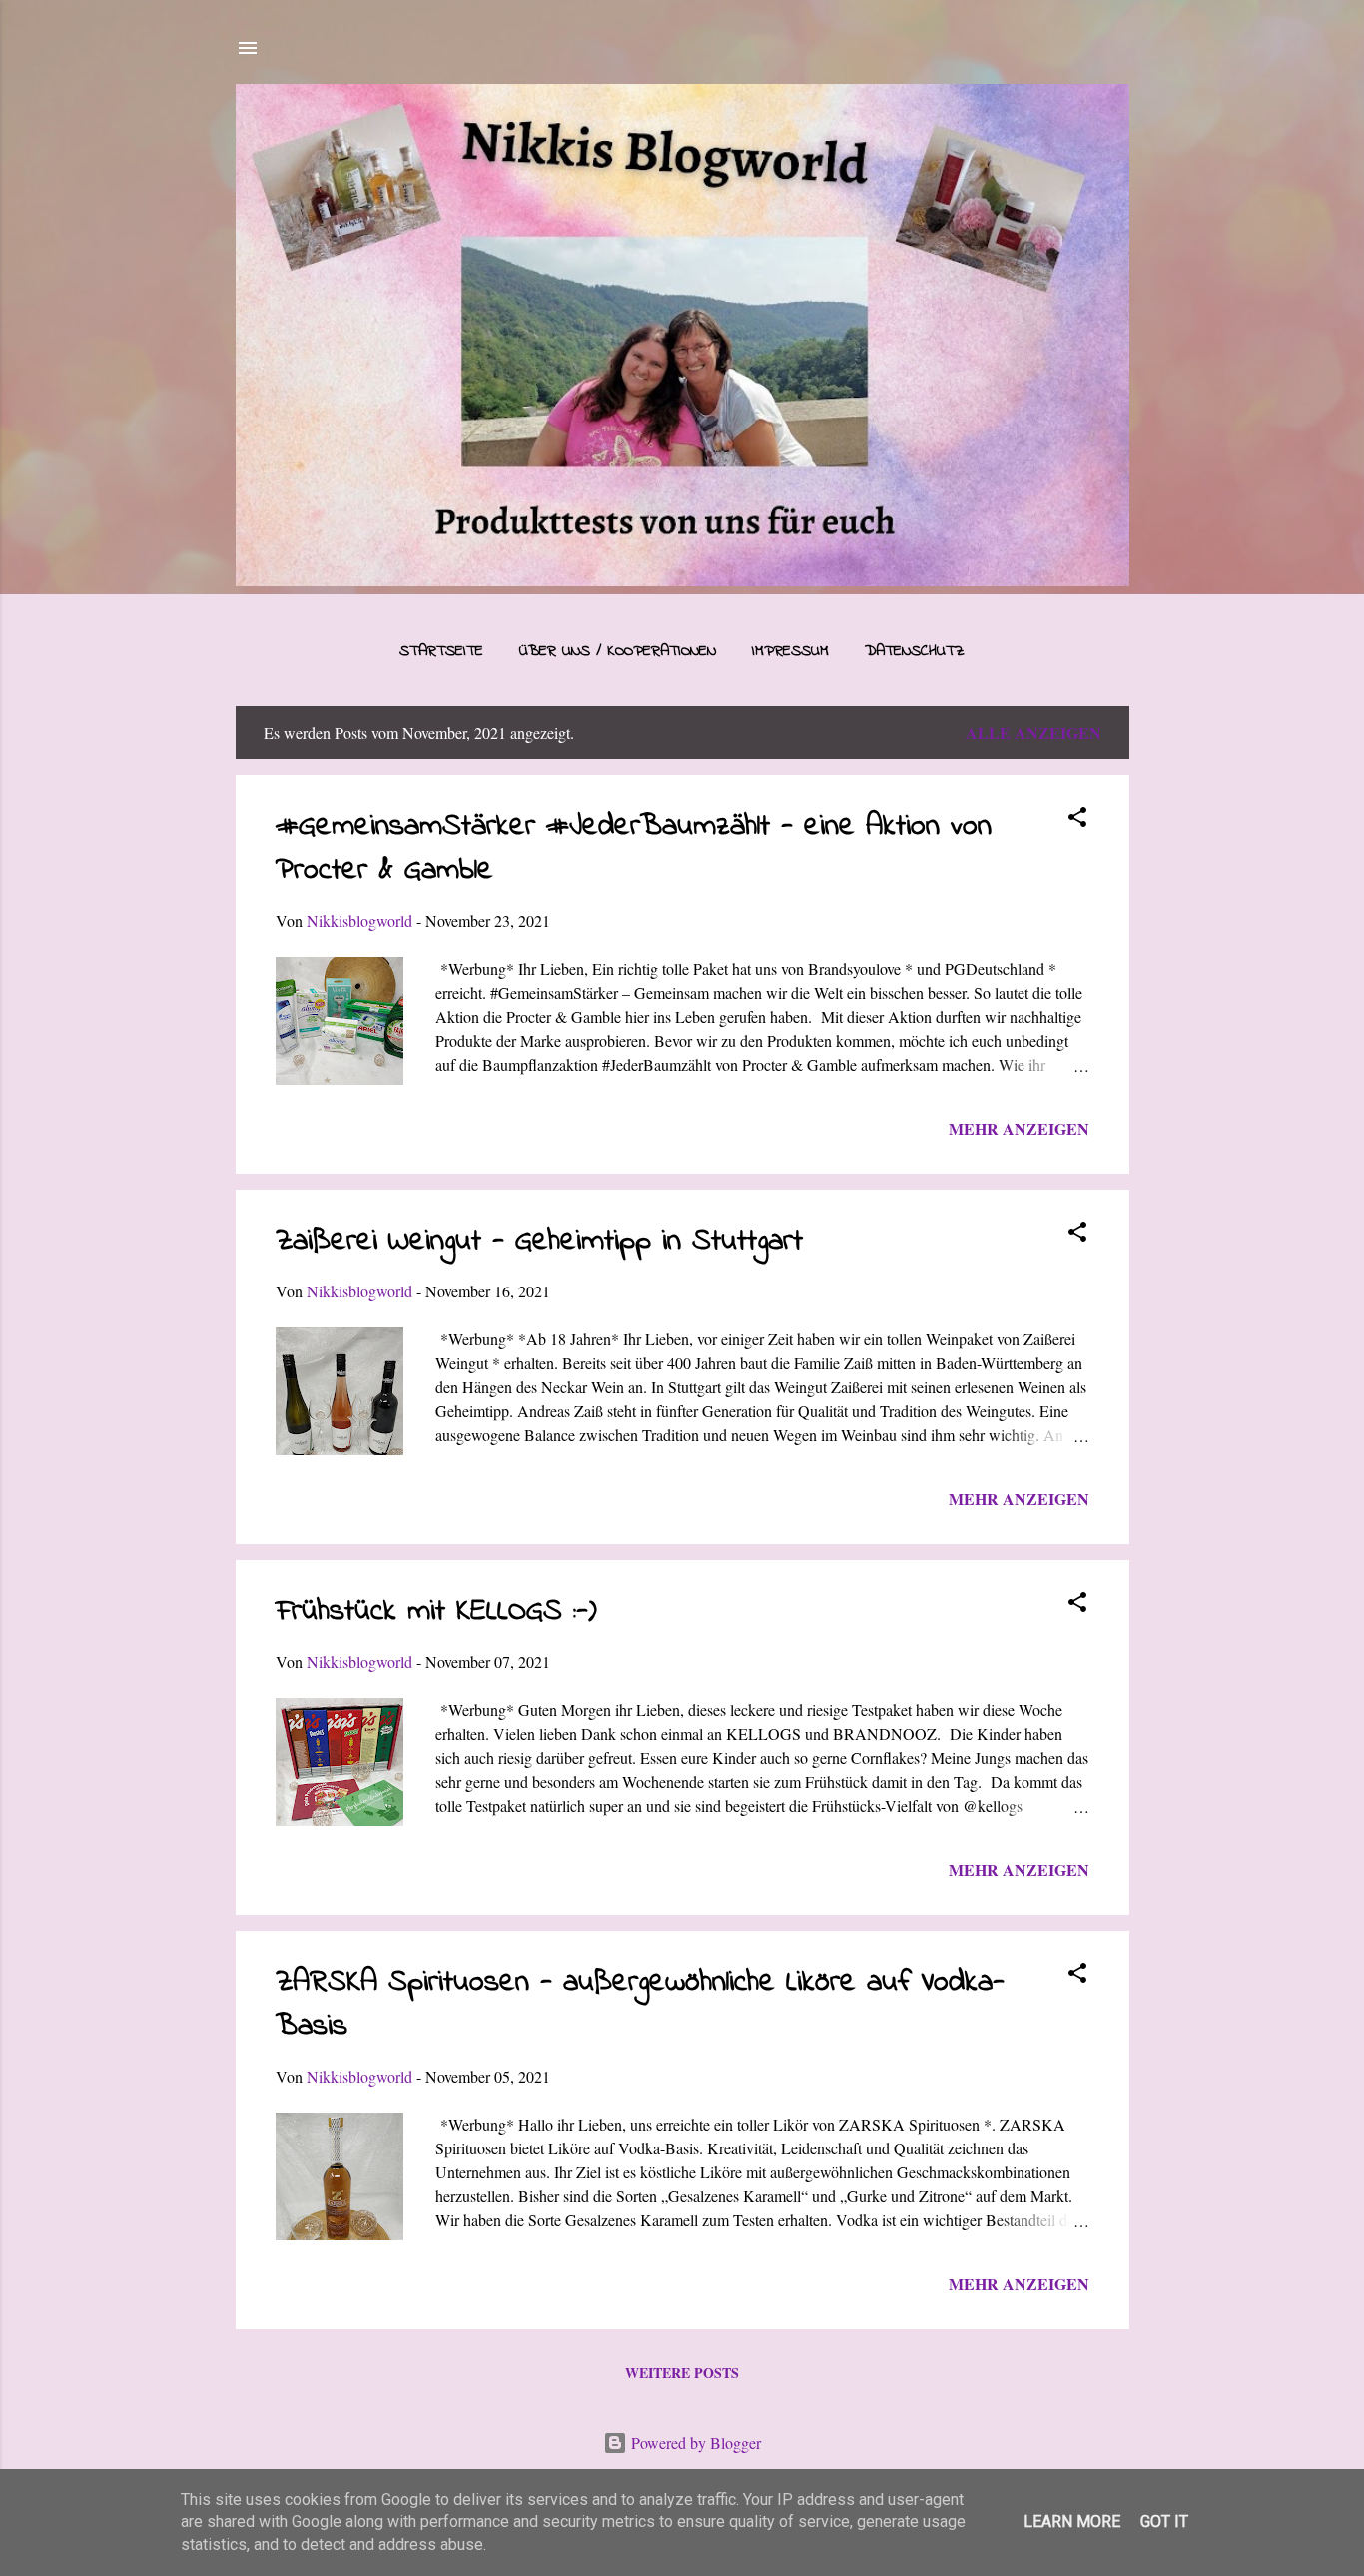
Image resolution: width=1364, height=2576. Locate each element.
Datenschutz (915, 651)
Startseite (441, 651)
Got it (1164, 2522)
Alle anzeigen (1033, 733)
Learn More (1072, 2522)
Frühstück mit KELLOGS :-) (436, 1612)
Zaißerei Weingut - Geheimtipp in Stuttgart (539, 1242)
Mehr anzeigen (1019, 1128)
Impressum (790, 651)
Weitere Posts (682, 2373)
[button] (1077, 820)
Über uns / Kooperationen (618, 651)
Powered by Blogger (694, 2443)
